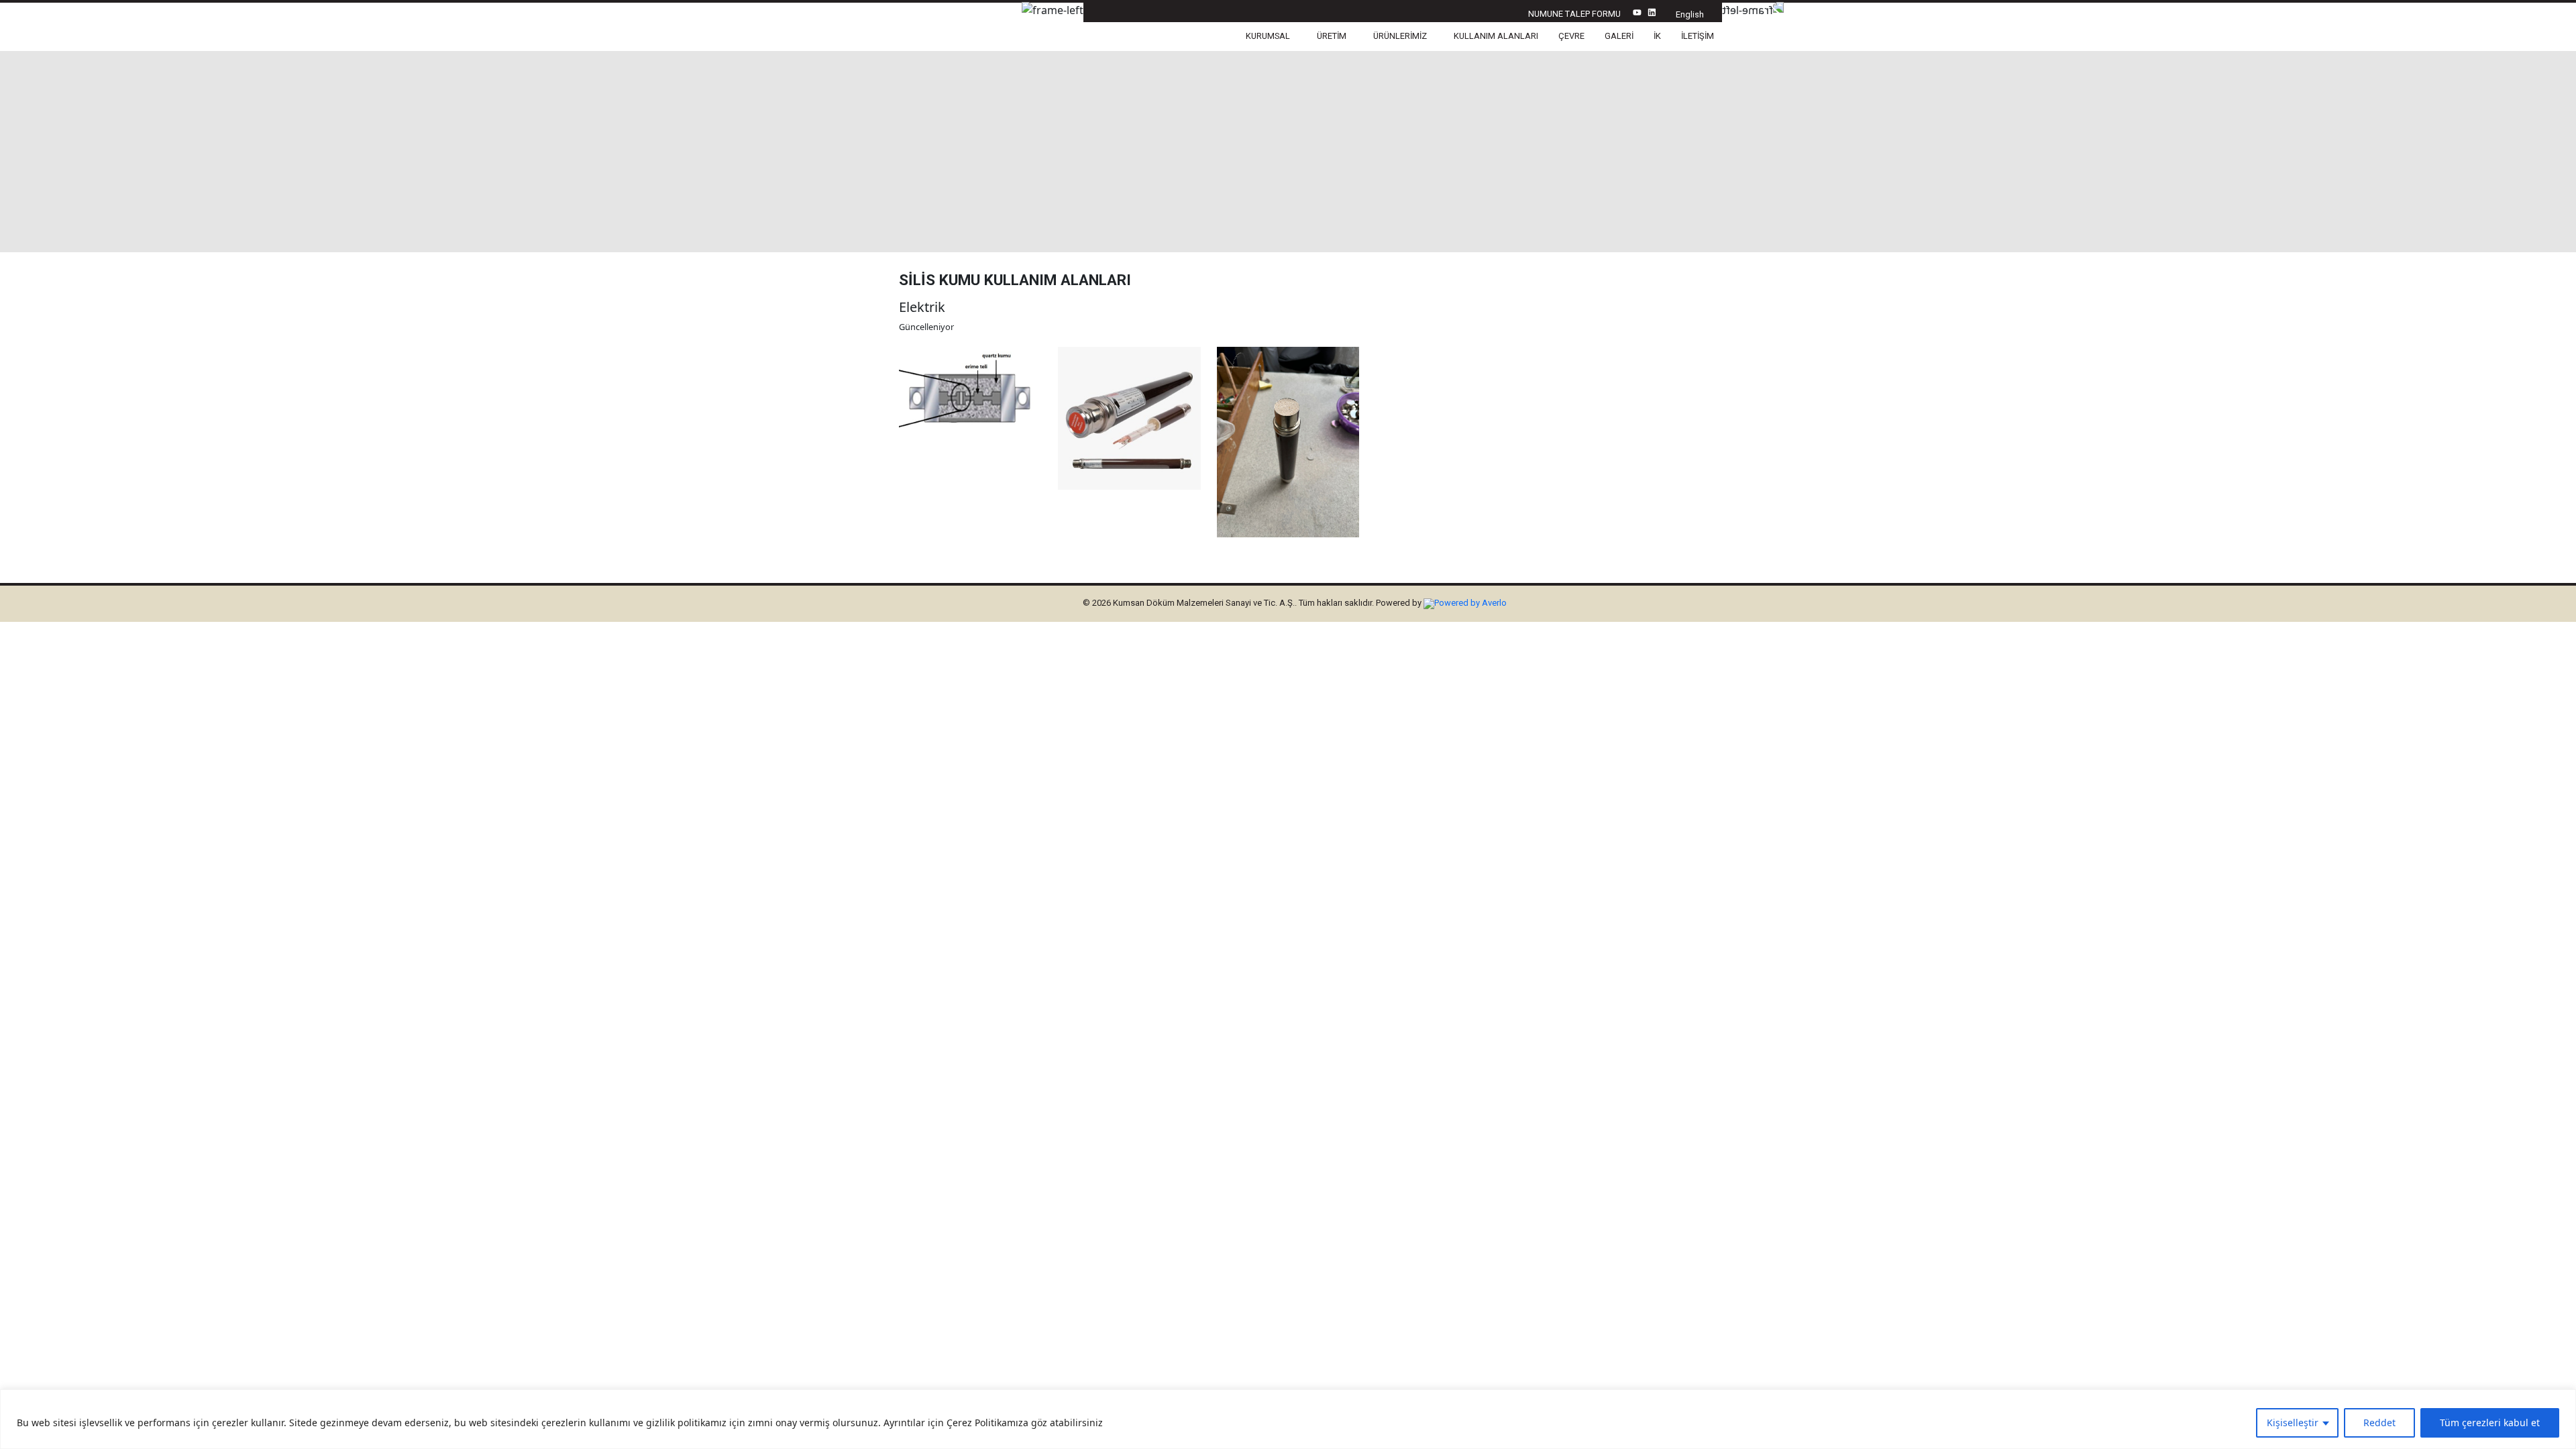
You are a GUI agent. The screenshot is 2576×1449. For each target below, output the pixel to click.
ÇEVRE (1571, 36)
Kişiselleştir (2293, 1423)
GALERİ (1619, 36)
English (1690, 14)
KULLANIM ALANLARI (1496, 36)
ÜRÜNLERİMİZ (1400, 36)
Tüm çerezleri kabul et (2490, 1423)
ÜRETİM (1332, 36)
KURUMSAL (1268, 36)
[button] (1271, 37)
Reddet (2379, 1423)
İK (1657, 36)
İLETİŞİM (1698, 36)
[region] (1288, 1419)
